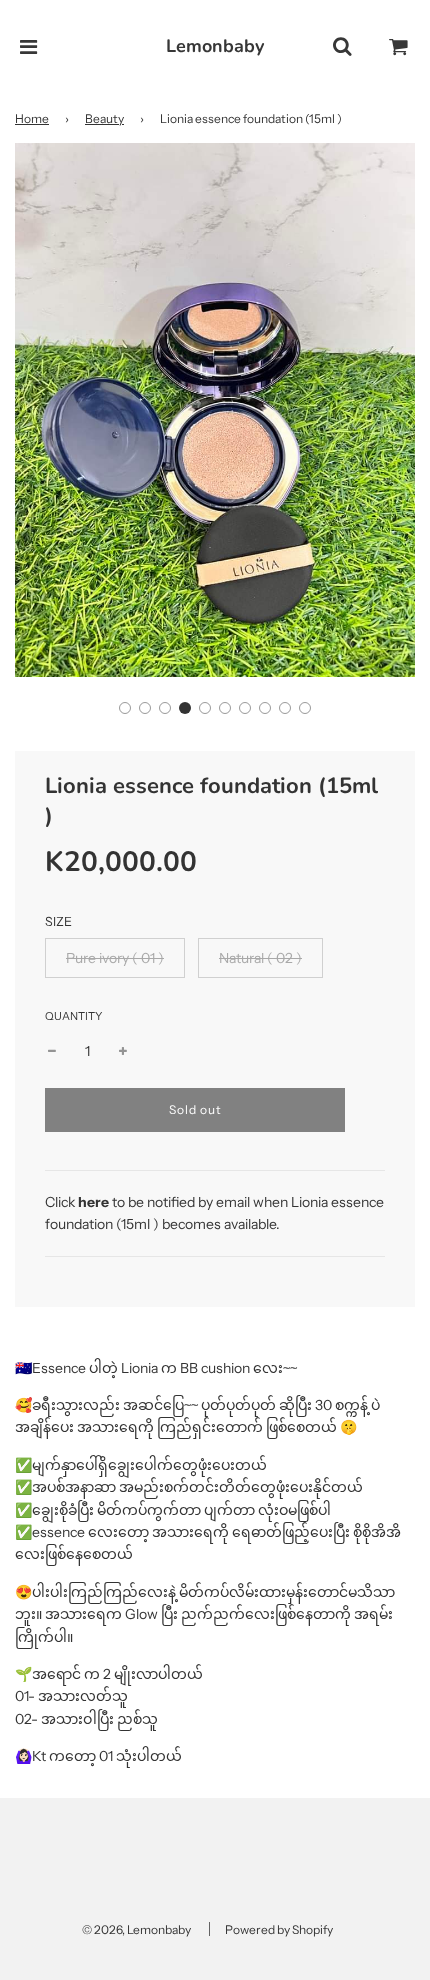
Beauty (104, 118)
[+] (123, 1051)
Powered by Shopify (279, 1929)
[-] (52, 1051)
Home (32, 118)
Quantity (73, 1016)
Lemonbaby (215, 46)
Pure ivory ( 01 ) (115, 958)
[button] (125, 708)
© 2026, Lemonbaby (136, 1929)
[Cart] (399, 47)
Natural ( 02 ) (260, 958)
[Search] (342, 47)
